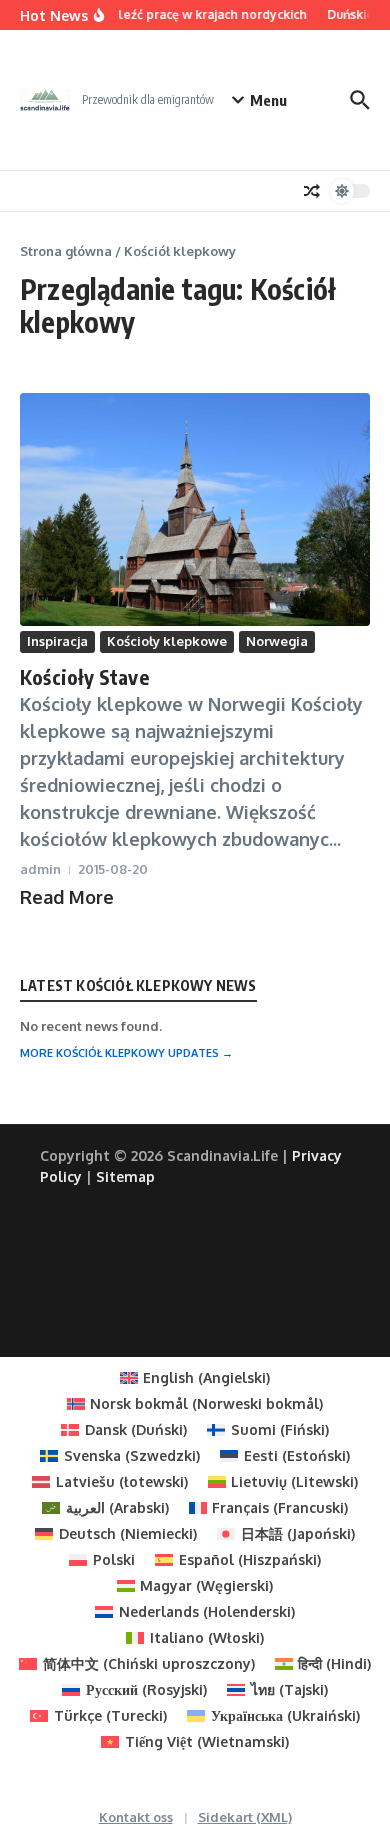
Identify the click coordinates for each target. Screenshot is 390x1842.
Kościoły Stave (84, 676)
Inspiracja (57, 641)
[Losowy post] (312, 191)
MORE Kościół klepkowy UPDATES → (126, 1053)
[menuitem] (195, 1378)
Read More (67, 897)
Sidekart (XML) (245, 1817)
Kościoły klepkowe (167, 641)
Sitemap (125, 1176)
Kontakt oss (136, 1817)
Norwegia (277, 641)
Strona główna (66, 251)
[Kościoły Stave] (195, 509)
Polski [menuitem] (114, 1559)
